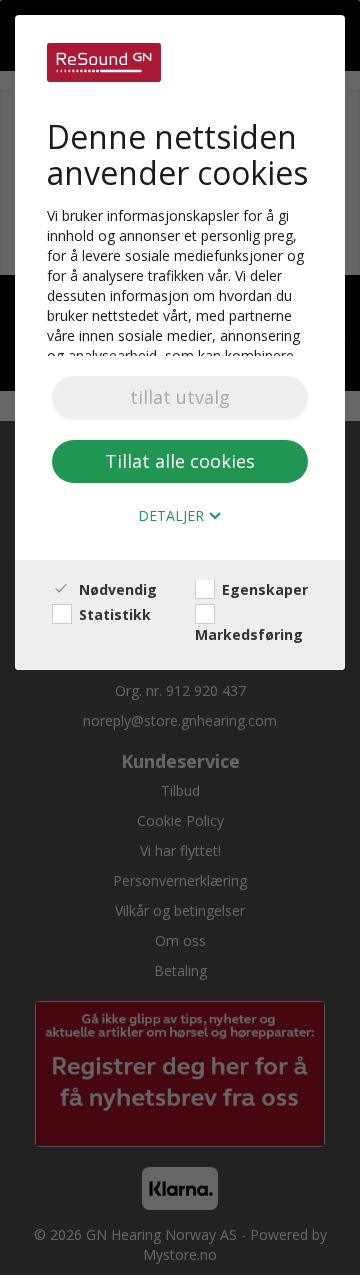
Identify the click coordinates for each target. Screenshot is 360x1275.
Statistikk (113, 614)
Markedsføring (249, 634)
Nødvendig (116, 589)
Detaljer (173, 516)
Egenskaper (263, 589)
